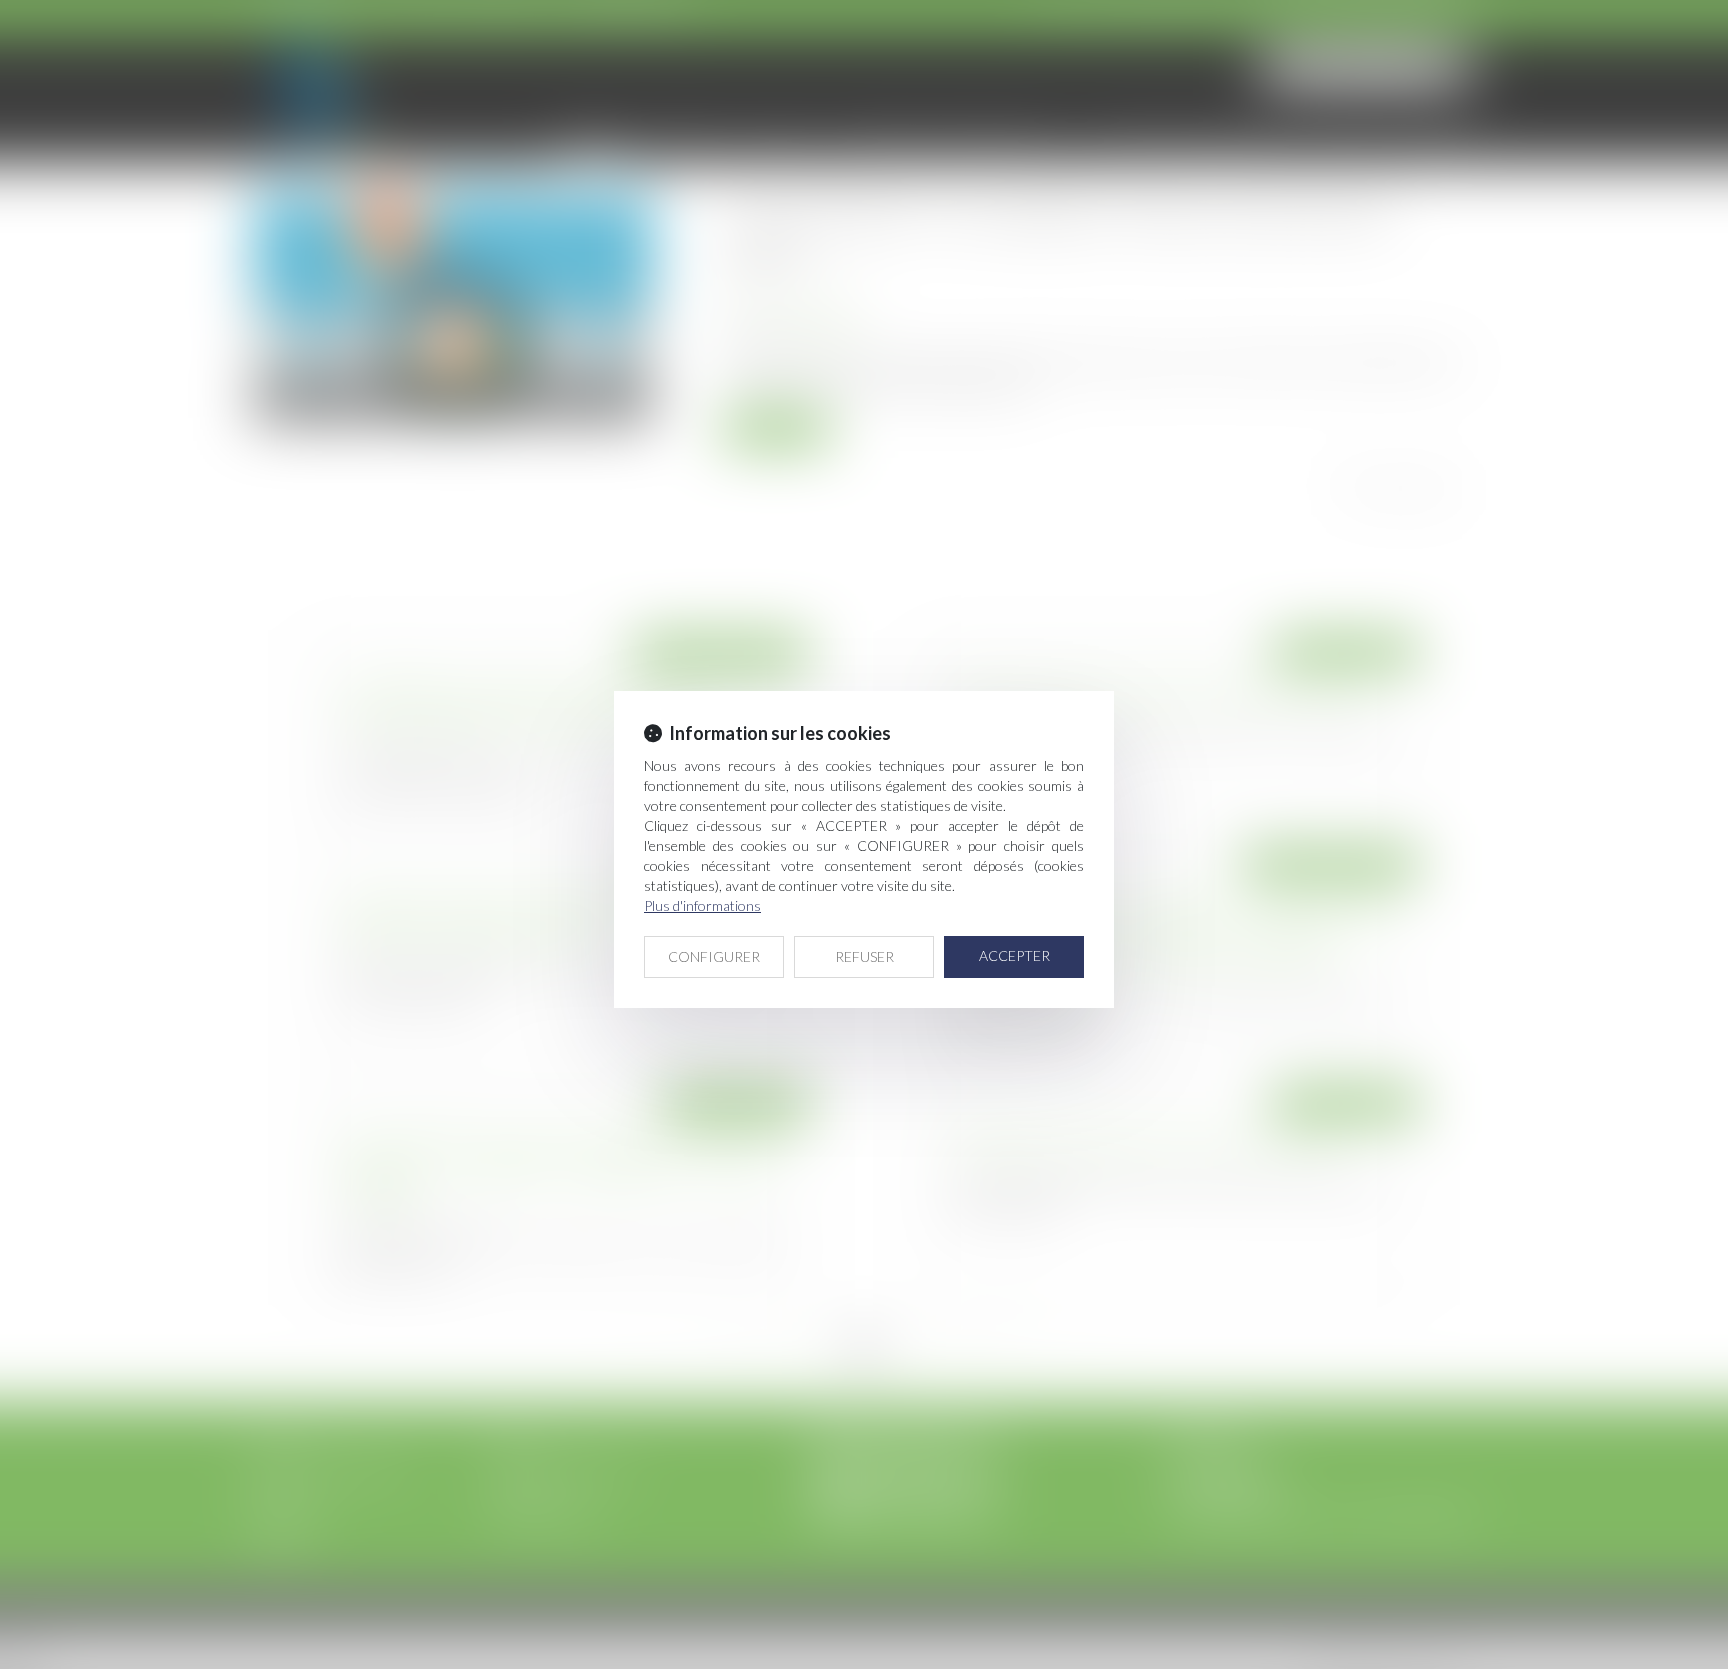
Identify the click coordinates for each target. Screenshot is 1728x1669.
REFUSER (864, 956)
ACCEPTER (1014, 955)
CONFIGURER (714, 956)
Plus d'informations (702, 905)
